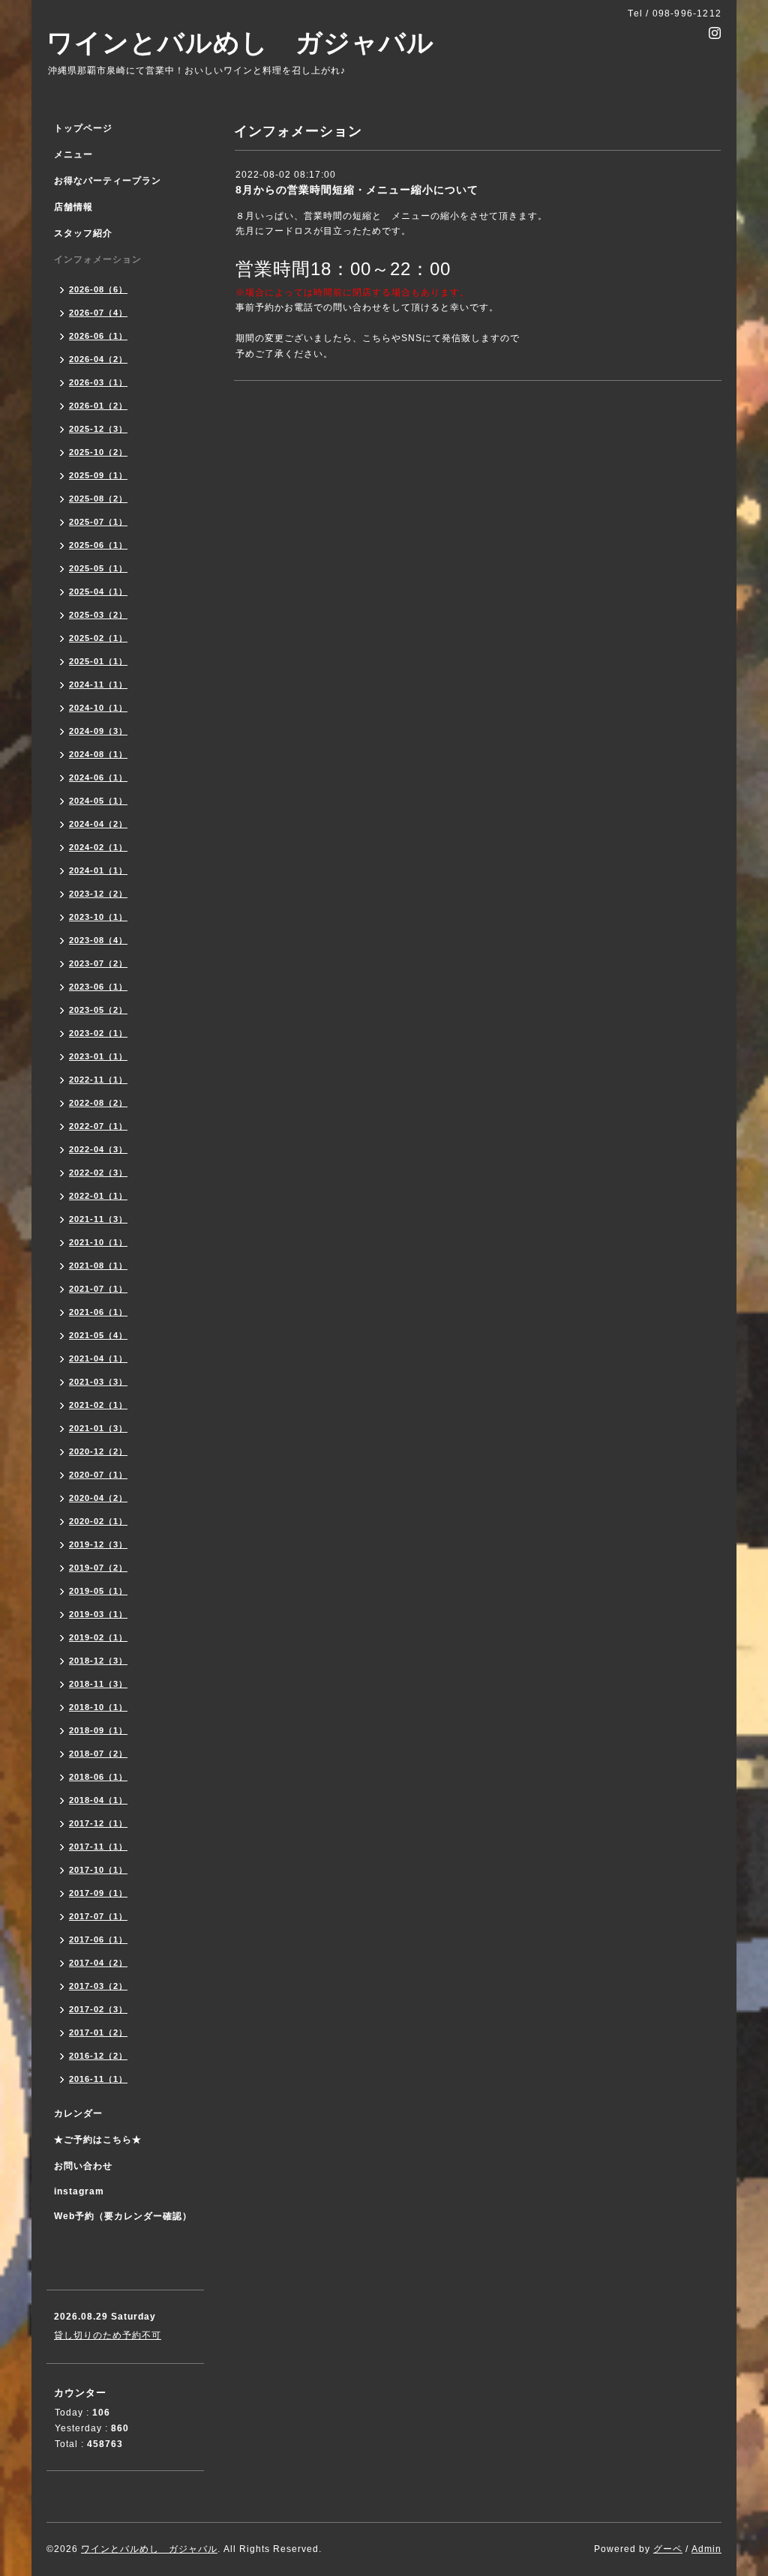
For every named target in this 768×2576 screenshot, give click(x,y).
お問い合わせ (83, 2166)
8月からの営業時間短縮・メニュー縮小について (357, 190)
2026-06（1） (98, 336)
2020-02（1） (98, 1521)
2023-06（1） (98, 987)
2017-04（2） (98, 1963)
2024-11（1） (98, 684)
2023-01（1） (98, 1056)
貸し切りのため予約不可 (108, 2335)
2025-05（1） (98, 568)
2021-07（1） (98, 1289)
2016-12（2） (98, 2056)
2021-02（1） (98, 1405)
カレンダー (78, 2113)
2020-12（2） (98, 1451)
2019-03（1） (98, 1614)
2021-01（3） (98, 1428)
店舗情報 (73, 207)
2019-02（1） (98, 1637)
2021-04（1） (98, 1358)
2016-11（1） (98, 2079)
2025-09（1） (98, 475)
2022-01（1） (98, 1196)
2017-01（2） (98, 2032)
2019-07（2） (98, 1568)
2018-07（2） (98, 1754)
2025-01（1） (98, 661)
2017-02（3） (98, 2009)
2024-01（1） (98, 870)
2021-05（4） (98, 1335)
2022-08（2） (98, 1103)
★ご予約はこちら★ (98, 2140)
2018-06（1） (98, 1777)
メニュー (73, 154)
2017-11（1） (98, 1847)
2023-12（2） (98, 894)
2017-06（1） (98, 1939)
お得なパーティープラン (108, 181)
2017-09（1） (98, 1893)
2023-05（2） (98, 1010)
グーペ (668, 2549)
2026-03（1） (98, 382)
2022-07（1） (98, 1126)
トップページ (83, 128)
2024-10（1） (98, 708)
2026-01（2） (98, 406)
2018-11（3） (98, 1684)
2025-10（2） (98, 452)
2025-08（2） (98, 499)
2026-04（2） (98, 359)
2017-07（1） (98, 1916)
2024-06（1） (98, 777)
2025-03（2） (98, 615)
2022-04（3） (98, 1149)
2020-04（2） (98, 1498)
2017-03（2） (98, 1986)
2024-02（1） (98, 847)
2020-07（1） (98, 1475)
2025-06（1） (98, 545)
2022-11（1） (98, 1080)
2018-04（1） (98, 1800)
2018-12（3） (98, 1661)
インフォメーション (98, 259)
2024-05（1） (98, 801)
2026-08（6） (98, 289)
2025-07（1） (98, 522)
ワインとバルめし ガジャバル (240, 42)
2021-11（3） (98, 1219)
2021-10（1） (98, 1242)
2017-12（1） (98, 1823)
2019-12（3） (98, 1544)
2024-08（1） (98, 754)
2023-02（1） (98, 1033)
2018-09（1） (98, 1730)
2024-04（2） (98, 824)
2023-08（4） (98, 940)
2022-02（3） (98, 1173)
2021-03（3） (98, 1382)
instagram (79, 2191)
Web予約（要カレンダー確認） (123, 2216)
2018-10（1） (98, 1707)
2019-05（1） (98, 1591)
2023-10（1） (98, 917)
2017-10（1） (98, 1870)
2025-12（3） (98, 429)
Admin (706, 2549)
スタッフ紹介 (83, 233)
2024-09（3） (98, 731)
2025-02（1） (98, 638)
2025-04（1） (98, 592)
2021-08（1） (98, 1266)
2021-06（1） (98, 1312)
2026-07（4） (98, 313)
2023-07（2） (98, 963)
